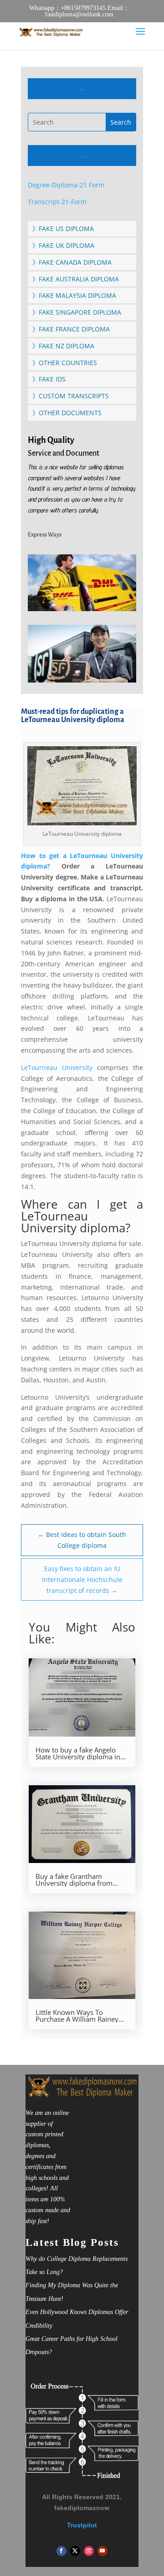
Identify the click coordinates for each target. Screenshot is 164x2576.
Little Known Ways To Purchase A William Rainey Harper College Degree (77, 2016)
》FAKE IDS (49, 379)
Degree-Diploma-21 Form (66, 185)
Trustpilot (82, 2525)
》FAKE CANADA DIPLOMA (72, 262)
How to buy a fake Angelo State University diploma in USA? (78, 1753)
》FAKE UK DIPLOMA (63, 245)
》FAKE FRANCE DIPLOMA (71, 329)
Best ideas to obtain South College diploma (82, 1540)
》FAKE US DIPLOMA (63, 228)
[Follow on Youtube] (102, 2551)
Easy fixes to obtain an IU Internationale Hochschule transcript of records (82, 1579)
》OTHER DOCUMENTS (67, 413)
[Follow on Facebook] (61, 2551)
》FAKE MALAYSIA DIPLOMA (74, 295)
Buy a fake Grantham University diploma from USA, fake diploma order (74, 1880)
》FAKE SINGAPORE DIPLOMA (77, 312)
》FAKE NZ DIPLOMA (63, 346)
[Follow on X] (75, 2551)
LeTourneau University (59, 1067)
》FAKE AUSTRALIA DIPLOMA (76, 279)
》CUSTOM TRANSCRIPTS (71, 396)
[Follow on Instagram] (89, 2551)
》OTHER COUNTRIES (65, 363)
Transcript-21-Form (57, 202)
